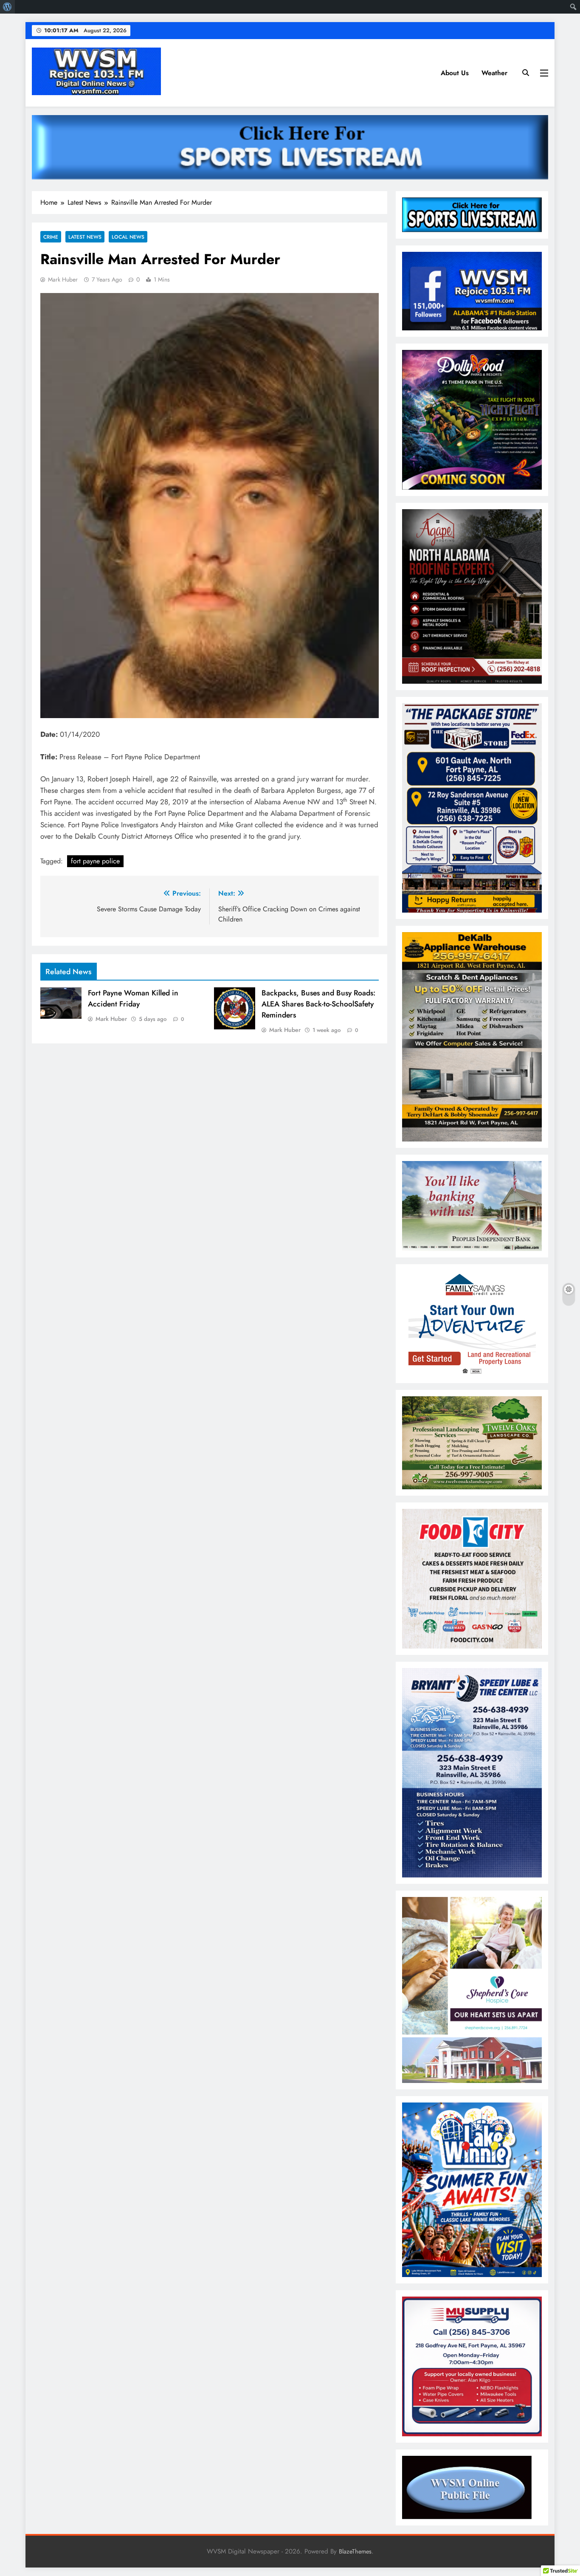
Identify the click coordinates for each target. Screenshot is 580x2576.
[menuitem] (7, 7)
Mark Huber (63, 279)
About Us (455, 73)
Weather (494, 73)
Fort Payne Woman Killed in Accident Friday (133, 998)
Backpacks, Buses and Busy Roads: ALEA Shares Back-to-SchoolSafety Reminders (318, 1004)
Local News (128, 237)
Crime (51, 237)
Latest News (85, 237)
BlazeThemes (355, 2551)
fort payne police (95, 861)
